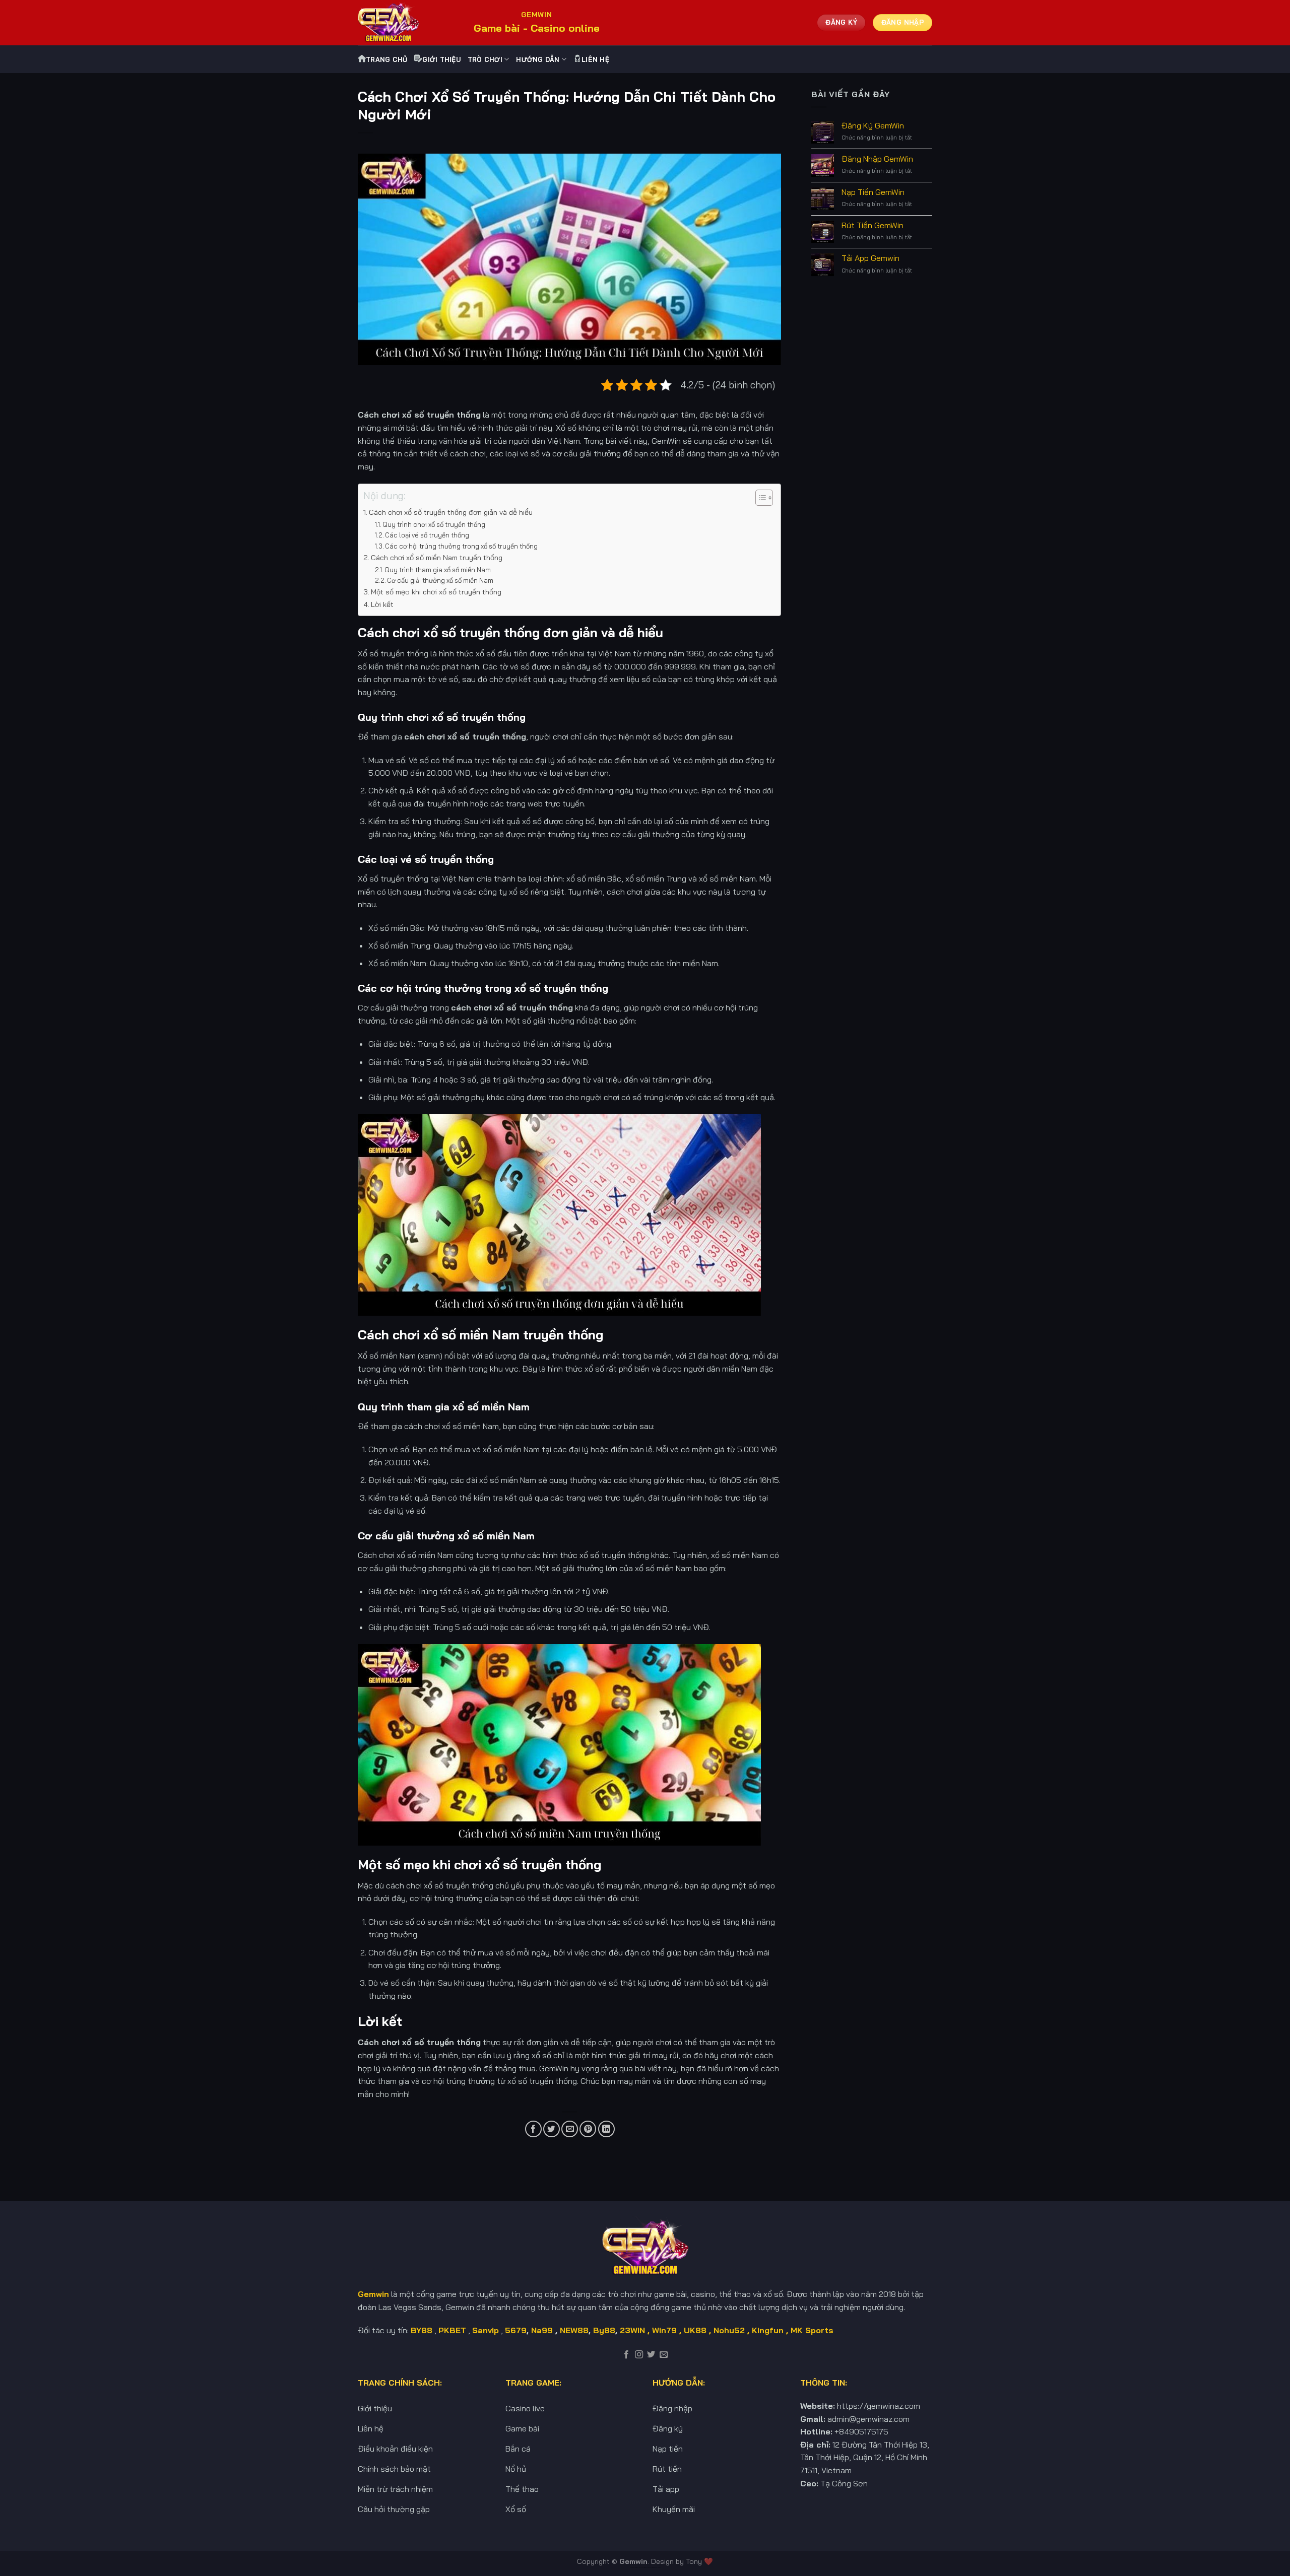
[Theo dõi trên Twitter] (651, 2355)
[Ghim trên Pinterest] (588, 2129)
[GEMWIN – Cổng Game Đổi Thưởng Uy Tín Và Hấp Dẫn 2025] (408, 23)
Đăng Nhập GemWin (877, 159)
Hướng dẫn (538, 59)
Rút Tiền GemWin (873, 225)
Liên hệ (595, 59)
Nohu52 (729, 2330)
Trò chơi (485, 59)
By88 (604, 2330)
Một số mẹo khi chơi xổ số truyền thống (436, 592)
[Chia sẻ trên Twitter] (552, 2129)
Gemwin (633, 2561)
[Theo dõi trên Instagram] (639, 2355)
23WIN (632, 2330)
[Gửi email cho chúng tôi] (664, 2355)
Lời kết (382, 604)
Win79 (664, 2330)
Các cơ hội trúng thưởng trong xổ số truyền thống (461, 546)
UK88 (695, 2330)
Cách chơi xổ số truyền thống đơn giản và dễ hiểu (451, 512)
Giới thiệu (441, 59)
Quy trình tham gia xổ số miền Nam (438, 570)
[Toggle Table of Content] (759, 498)
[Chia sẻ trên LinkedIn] (606, 2129)
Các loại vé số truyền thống (427, 535)
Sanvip (486, 2330)
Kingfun (768, 2330)
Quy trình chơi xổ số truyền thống (434, 524)
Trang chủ (386, 59)
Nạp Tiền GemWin (873, 192)
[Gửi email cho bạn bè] (570, 2129)
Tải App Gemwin (870, 258)
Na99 (543, 2330)
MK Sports (812, 2330)
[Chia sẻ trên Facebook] (533, 2129)
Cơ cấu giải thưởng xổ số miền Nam (440, 580)
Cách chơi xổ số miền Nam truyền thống (437, 558)
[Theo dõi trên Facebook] (626, 2355)
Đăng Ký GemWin (873, 126)
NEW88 (574, 2330)
